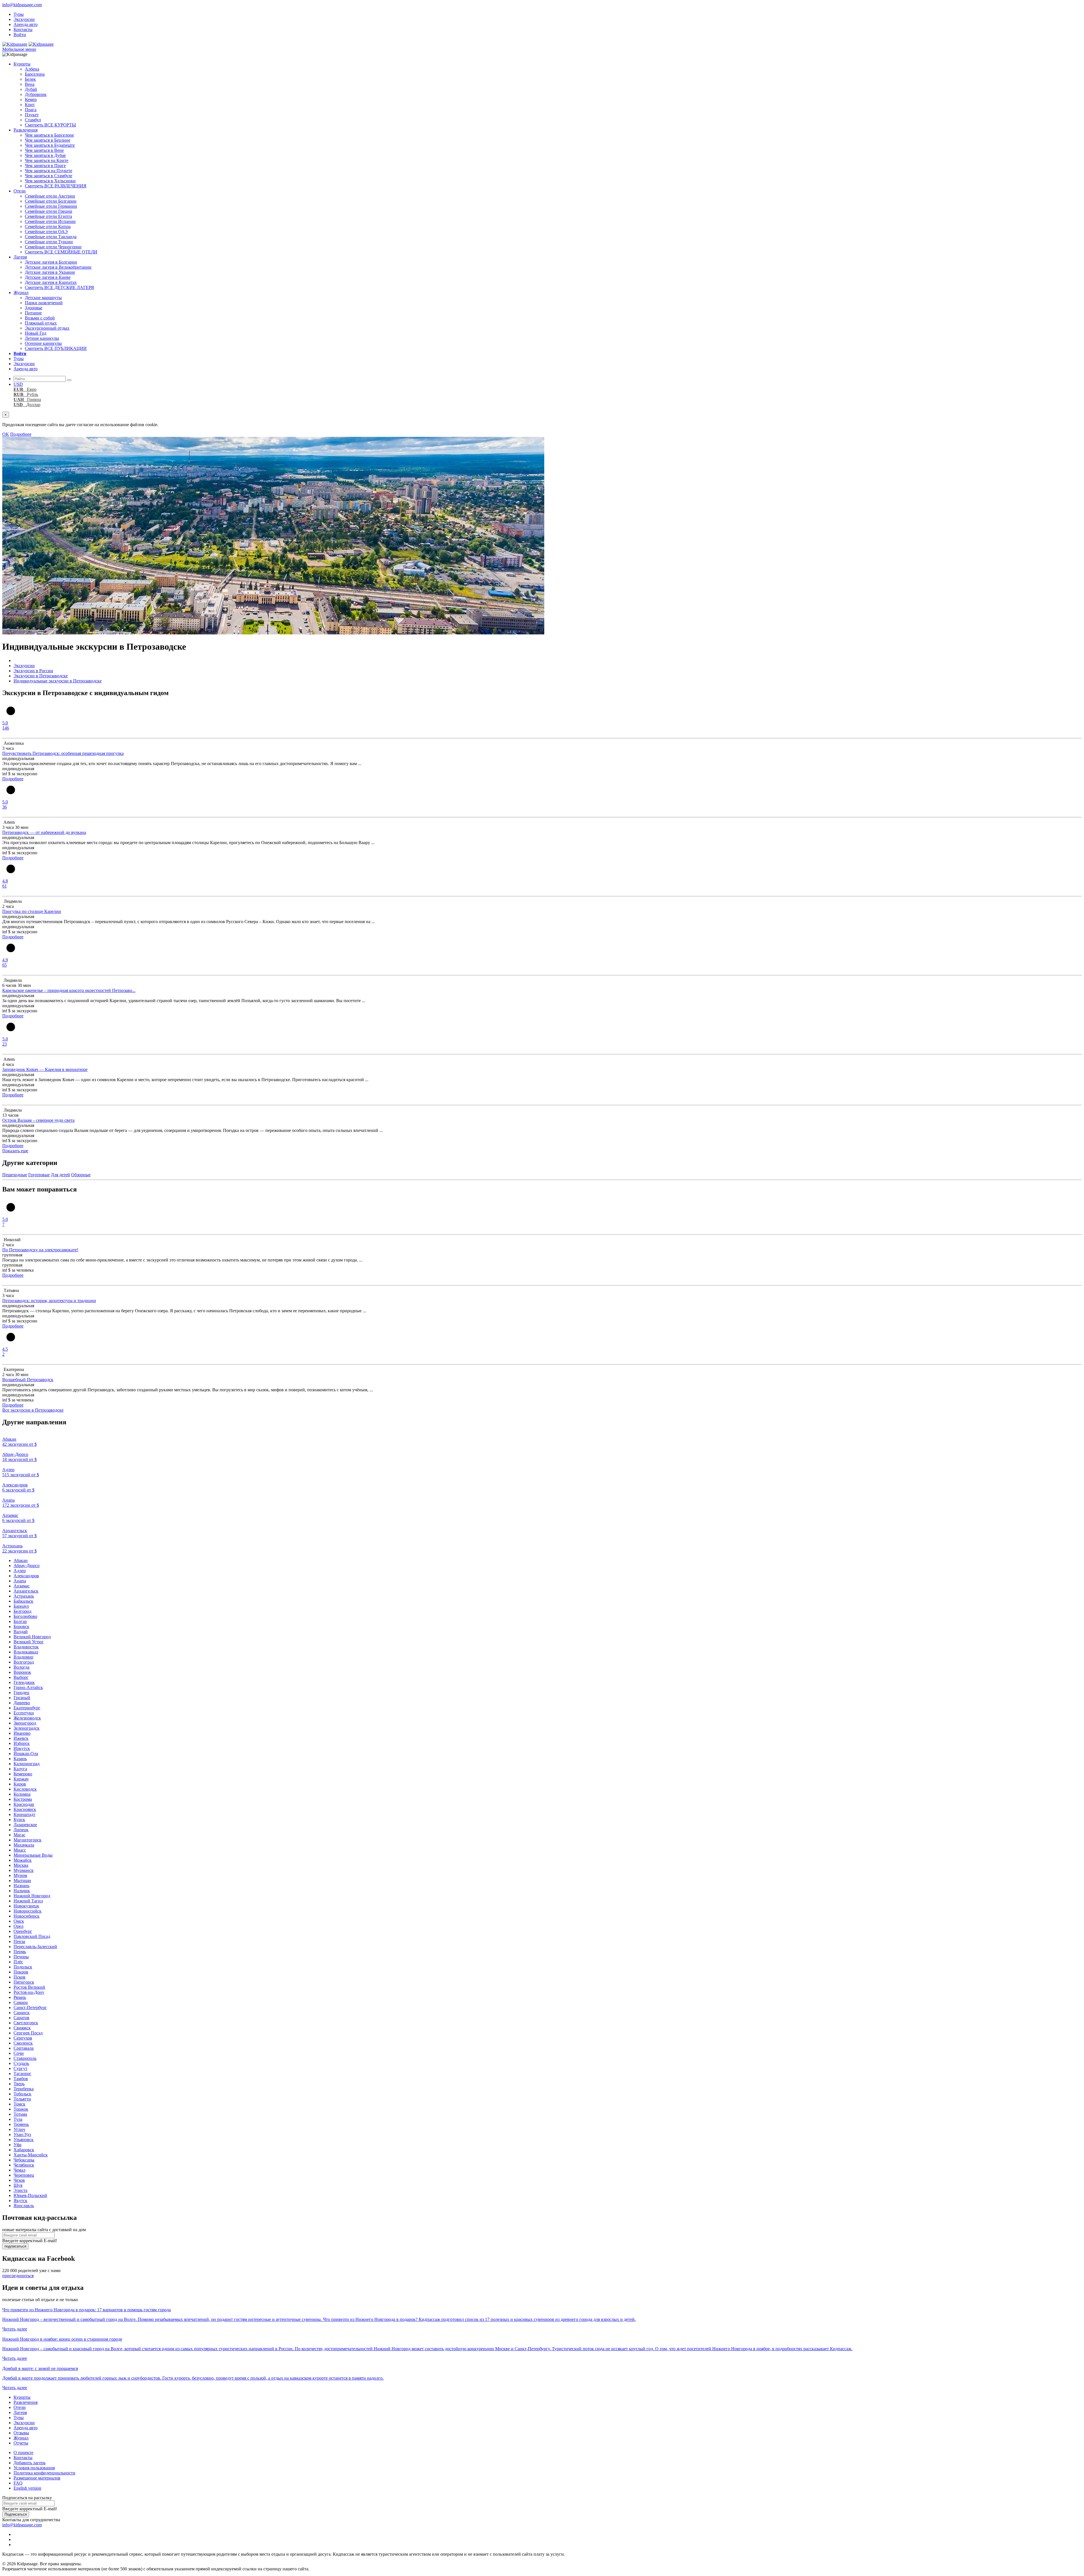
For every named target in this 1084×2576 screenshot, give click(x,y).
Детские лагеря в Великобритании (58, 267)
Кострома (23, 1799)
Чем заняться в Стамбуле (49, 176)
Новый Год (36, 333)
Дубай (31, 89)
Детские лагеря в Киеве (48, 277)
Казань (20, 1759)
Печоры (21, 1957)
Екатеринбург (27, 1708)
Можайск (23, 1860)
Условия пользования (34, 2468)
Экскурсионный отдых (47, 328)
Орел (18, 1926)
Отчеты (21, 2443)
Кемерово (23, 1774)
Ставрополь (25, 2058)
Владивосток (26, 1647)
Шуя (18, 2185)
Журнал (21, 293)
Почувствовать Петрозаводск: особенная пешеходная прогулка (63, 753)
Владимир (23, 1657)
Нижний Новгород (32, 1896)
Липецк (21, 1830)
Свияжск (22, 2028)
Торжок (21, 2109)
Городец (21, 1693)
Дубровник (36, 94)
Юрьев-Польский (30, 2195)
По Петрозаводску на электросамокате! (40, 1250)
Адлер (20, 1571)
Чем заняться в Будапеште (50, 145)
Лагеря (20, 257)
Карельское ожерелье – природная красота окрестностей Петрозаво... (69, 990)
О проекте (23, 2453)
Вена (30, 84)
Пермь (20, 1952)
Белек (30, 79)
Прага (31, 110)
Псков (19, 1977)
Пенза (19, 1941)
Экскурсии (24, 19)
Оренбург (23, 1931)
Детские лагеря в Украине (50, 272)
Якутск (20, 2201)
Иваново (22, 1733)
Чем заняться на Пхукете (49, 171)
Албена (32, 69)
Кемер (31, 99)
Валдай (21, 1632)
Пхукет (32, 115)
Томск (19, 2104)
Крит (30, 105)
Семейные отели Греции (49, 211)
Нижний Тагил (28, 1901)
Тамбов (21, 2079)
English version (27, 2488)
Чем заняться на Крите (47, 160)
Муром (20, 1875)
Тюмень (21, 2124)
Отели (20, 191)
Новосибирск (27, 1916)
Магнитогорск (28, 1840)
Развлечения (26, 130)
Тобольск (22, 2094)
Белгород (22, 1611)
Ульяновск (24, 2140)
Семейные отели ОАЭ (46, 232)
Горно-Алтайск (28, 1687)
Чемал (19, 2170)
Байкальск (23, 1601)
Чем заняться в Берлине (48, 140)
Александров (26, 1576)
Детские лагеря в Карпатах (51, 282)
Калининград (27, 1764)
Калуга (20, 1769)
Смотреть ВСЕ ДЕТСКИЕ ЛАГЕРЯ (59, 287)
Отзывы (21, 2433)
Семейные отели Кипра (48, 226)
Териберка (24, 2089)
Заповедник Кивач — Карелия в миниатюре (45, 1069)
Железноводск (27, 1718)
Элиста (20, 2190)
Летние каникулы (42, 338)
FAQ (18, 2483)
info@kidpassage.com (22, 5)
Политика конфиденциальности (44, 2473)
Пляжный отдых (41, 323)
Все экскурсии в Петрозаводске (33, 1410)
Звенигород (25, 1723)
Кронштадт (24, 1814)
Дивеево (22, 1703)
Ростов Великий (29, 1987)
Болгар (20, 1621)
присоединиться (18, 2276)
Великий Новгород (32, 1637)
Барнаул (21, 1606)
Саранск (22, 2013)
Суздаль (21, 2063)
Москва (21, 1865)
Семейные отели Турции (49, 242)
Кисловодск (25, 1789)
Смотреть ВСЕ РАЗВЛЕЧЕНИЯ (56, 186)
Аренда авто (26, 24)
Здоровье (34, 308)
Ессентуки (24, 1713)
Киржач (21, 1779)
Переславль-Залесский (35, 1947)
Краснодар (24, 1804)
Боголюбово (25, 1616)
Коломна (22, 1794)
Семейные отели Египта (48, 216)
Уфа (18, 2145)
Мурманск (24, 1870)
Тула (18, 2119)
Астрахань (24, 1596)
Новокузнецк (26, 1906)
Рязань (20, 1997)
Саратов (21, 2018)
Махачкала (24, 1845)
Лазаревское (25, 1825)
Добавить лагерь (29, 2463)
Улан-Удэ (22, 2134)
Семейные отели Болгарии (51, 201)
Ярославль (24, 2206)
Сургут (20, 2068)
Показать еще (15, 1151)
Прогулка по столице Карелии (32, 911)
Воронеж (22, 1672)
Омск (19, 1921)
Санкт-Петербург (30, 2007)
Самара (21, 2002)
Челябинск (24, 2165)
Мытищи (22, 1880)
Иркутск (22, 1748)
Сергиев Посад (28, 2033)
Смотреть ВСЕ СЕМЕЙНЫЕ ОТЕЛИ (61, 252)
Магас (19, 1835)
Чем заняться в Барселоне (49, 135)
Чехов (19, 2180)
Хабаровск (24, 2150)
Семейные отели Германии (51, 206)
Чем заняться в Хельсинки (50, 181)
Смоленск (23, 2043)
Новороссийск (28, 1911)
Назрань (21, 1886)
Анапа (20, 1581)
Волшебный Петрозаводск (28, 1380)
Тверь (19, 2084)
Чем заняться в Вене (44, 150)
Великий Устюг (29, 1642)
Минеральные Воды (33, 1855)
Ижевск (21, 1738)
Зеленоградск (27, 1728)
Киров (20, 1784)
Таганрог (22, 2074)
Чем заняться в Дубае (45, 155)
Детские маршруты (43, 298)
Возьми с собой (40, 318)
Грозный (22, 1698)
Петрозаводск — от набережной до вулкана (44, 832)
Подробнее (21, 434)
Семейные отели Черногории (53, 247)
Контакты (23, 29)
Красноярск (25, 1809)
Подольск (23, 1967)
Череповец (24, 2175)
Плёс (18, 1962)
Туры (19, 14)
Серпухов (23, 2038)
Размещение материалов (37, 2478)
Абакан (21, 1560)
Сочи (19, 2053)
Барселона (35, 74)
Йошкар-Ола (26, 1754)
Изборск (22, 1743)
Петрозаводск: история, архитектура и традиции (49, 1301)
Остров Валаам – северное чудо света (38, 1120)
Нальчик (22, 1891)
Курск (19, 1820)
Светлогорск (26, 2023)
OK (6, 434)
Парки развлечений (44, 303)
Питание (33, 313)
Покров (21, 1972)
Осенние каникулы (43, 343)
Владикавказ (26, 1652)
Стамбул (33, 120)
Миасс (20, 1850)
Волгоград (24, 1662)
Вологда (21, 1667)
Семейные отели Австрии (50, 196)
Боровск (21, 1627)
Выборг (21, 1677)
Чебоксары (24, 2160)
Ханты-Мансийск (31, 2155)
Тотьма (20, 2114)
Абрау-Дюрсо (27, 1566)
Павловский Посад (32, 1936)
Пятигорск (24, 1982)
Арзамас (22, 1586)
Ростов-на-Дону (29, 1992)
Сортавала (24, 2048)
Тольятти (22, 2099)
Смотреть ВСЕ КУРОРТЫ (50, 125)
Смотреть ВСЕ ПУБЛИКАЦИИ (56, 348)
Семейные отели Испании (50, 221)
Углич (19, 2129)
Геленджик (24, 1682)
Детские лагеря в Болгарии (51, 262)
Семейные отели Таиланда (51, 237)
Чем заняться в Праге (45, 166)
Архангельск (26, 1591)
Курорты (22, 64)
